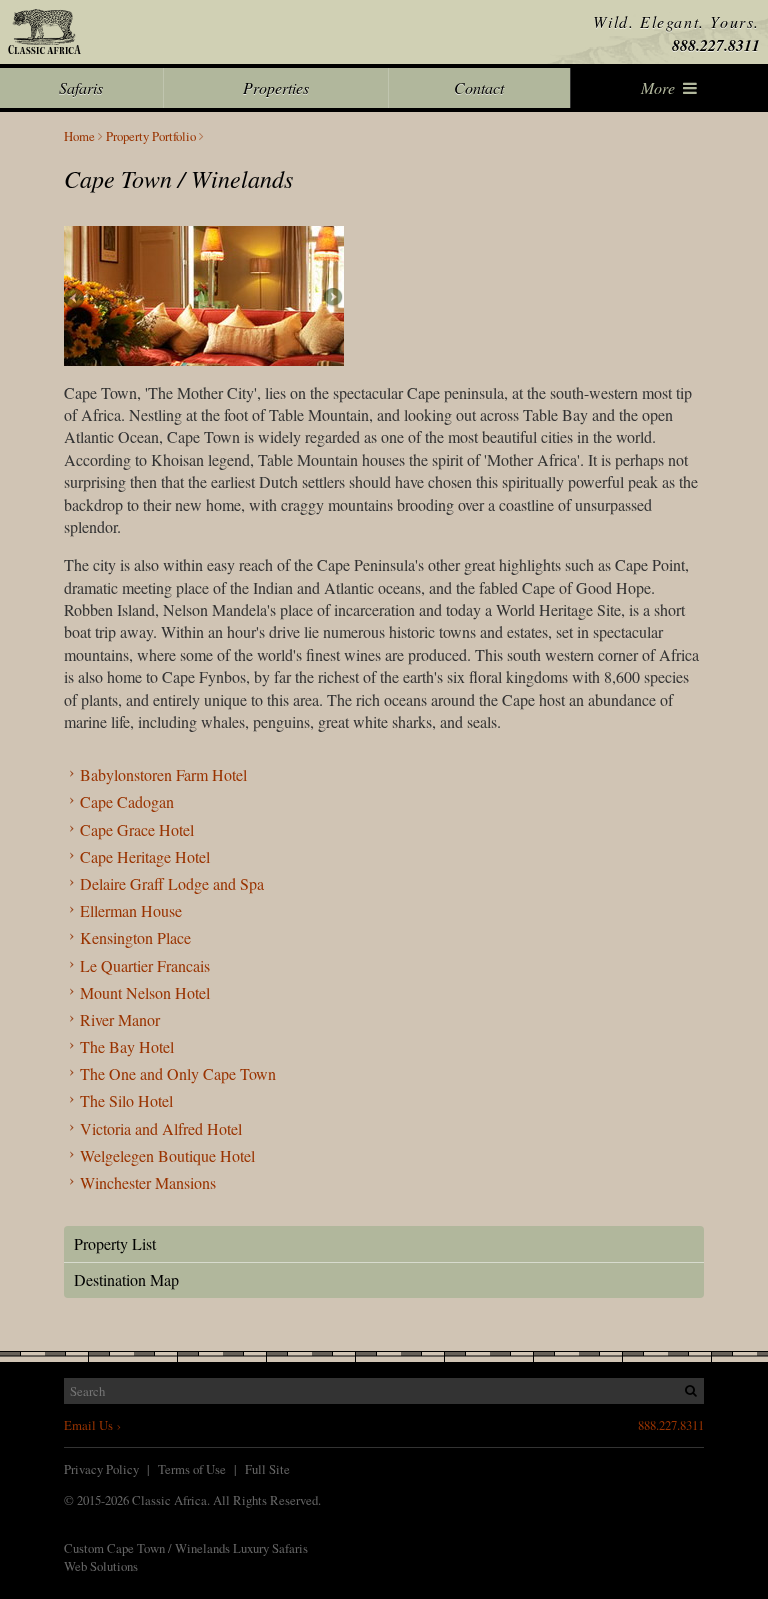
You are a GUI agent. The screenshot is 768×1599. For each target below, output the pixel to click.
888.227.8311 (716, 45)
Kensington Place (135, 937)
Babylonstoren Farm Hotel (163, 774)
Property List (115, 1243)
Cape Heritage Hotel (145, 856)
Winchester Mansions (148, 1182)
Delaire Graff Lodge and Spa (172, 883)
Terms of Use (192, 1469)
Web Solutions (101, 1566)
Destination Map (126, 1279)
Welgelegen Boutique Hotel (167, 1155)
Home (79, 136)
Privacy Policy (101, 1469)
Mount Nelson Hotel (145, 992)
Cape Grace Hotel (137, 829)
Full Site (267, 1469)
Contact (479, 87)
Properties (276, 87)
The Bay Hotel (127, 1046)
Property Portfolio (151, 136)
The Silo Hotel (126, 1100)
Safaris (81, 87)
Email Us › (92, 1425)
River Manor (120, 1019)
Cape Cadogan (127, 801)
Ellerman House (131, 910)
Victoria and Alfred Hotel (161, 1128)
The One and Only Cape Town (178, 1073)
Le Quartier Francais (145, 965)
